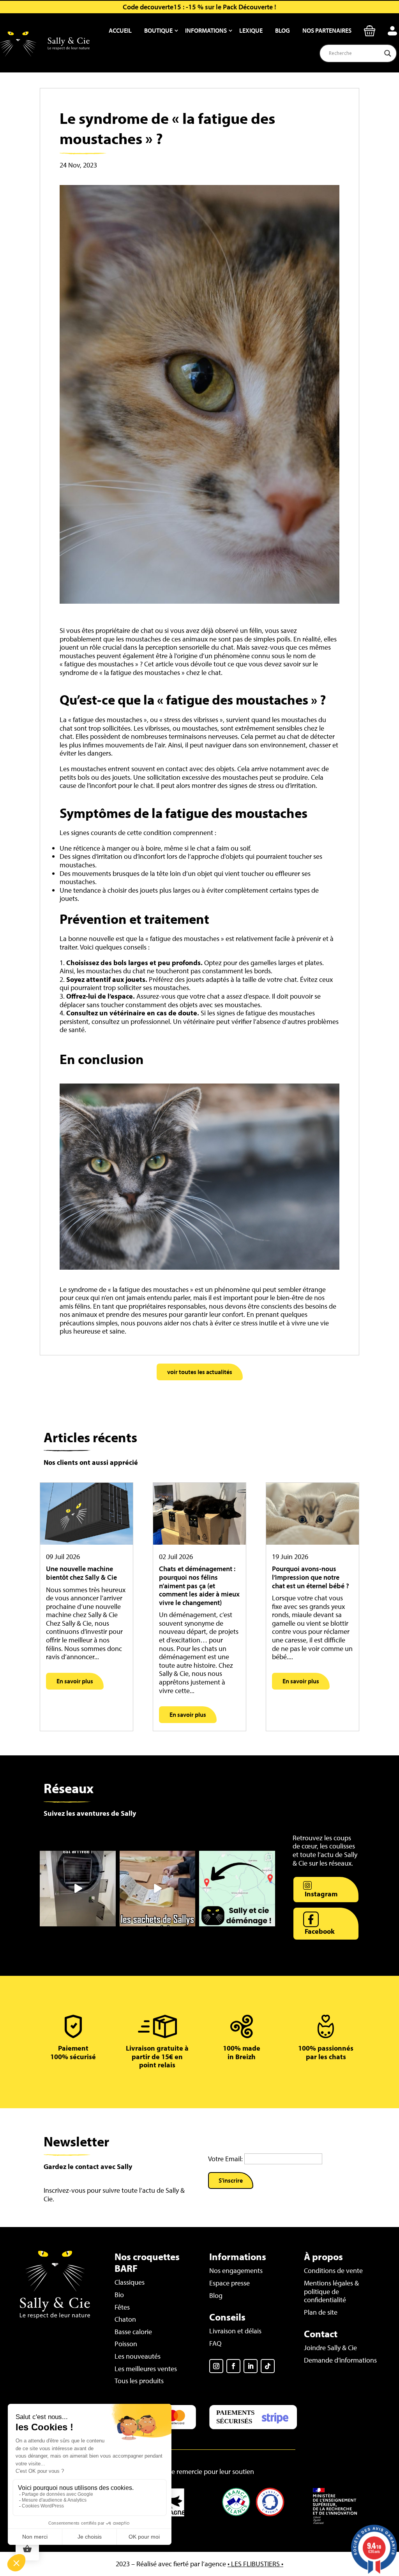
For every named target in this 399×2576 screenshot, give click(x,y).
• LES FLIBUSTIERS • (255, 2564)
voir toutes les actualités (200, 1372)
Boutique (158, 30)
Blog (282, 30)
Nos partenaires (327, 30)
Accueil (120, 30)
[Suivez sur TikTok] (268, 2366)
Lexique (251, 30)
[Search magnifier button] (388, 53)
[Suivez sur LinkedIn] (251, 2366)
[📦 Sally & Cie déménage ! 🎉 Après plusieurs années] (237, 1889)
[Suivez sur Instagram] (216, 2366)
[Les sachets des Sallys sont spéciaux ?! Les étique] (157, 1889)
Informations (206, 30)
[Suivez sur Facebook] (233, 2366)
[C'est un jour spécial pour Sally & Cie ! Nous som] (78, 1889)
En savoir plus (75, 1681)
